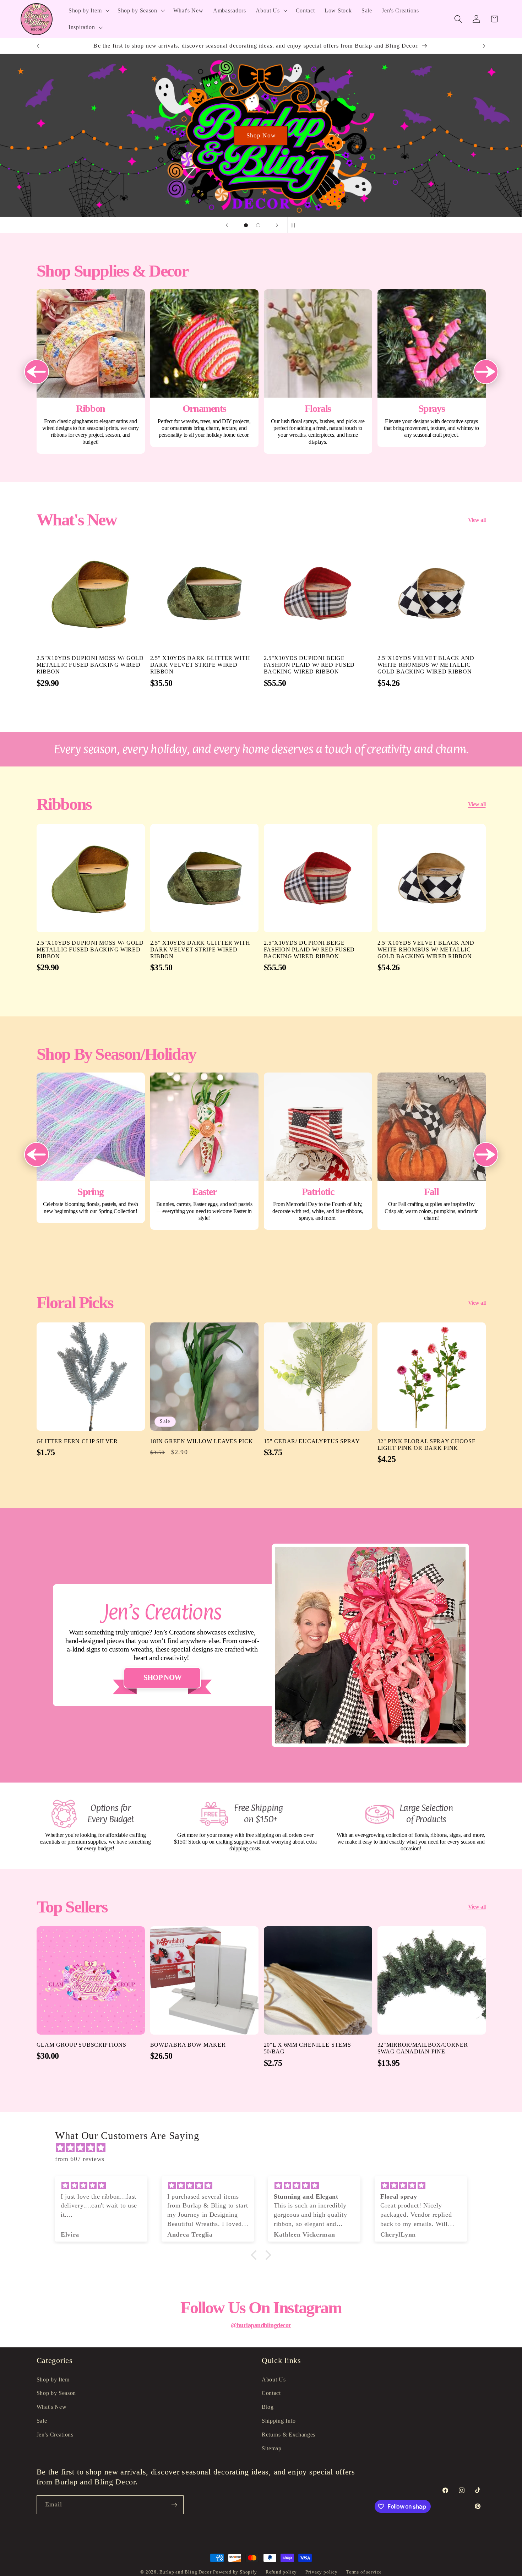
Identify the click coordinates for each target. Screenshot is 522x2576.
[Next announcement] (484, 46)
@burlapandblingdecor (261, 2325)
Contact (271, 2393)
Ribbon (91, 372)
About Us (274, 2379)
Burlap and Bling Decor (186, 2572)
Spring (91, 1148)
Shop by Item (53, 2379)
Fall (432, 1151)
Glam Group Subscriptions (81, 2045)
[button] (88, 11)
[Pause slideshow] (295, 225)
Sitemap (272, 2448)
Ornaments (204, 368)
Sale (42, 2421)
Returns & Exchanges (289, 2435)
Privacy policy (321, 2572)
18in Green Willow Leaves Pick (202, 1441)
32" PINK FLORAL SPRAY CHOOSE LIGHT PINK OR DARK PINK (427, 1444)
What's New (52, 2407)
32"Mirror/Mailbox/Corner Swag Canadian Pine (423, 2048)
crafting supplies (234, 1842)
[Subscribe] (174, 2505)
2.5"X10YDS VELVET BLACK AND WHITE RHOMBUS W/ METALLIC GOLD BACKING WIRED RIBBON (426, 665)
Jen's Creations (55, 2435)
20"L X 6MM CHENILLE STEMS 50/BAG (308, 2048)
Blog (268, 2407)
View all (477, 520)
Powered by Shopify (235, 2572)
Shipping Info (279, 2421)
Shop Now (261, 135)
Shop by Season (56, 2393)
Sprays (432, 368)
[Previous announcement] (38, 46)
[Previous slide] (227, 225)
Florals (318, 372)
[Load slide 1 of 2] (246, 225)
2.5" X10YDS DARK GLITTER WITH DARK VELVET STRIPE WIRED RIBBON (200, 665)
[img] (265, 2148)
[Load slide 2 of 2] (258, 225)
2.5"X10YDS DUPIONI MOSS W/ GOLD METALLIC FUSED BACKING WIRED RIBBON (90, 665)
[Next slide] (277, 225)
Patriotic (318, 1151)
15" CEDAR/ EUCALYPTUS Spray (312, 1441)
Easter (204, 1151)
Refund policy (281, 2572)
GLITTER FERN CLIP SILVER (77, 1441)
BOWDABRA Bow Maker (188, 2045)
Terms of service (364, 2572)
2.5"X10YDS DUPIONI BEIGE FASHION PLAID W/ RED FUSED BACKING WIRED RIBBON (309, 665)
